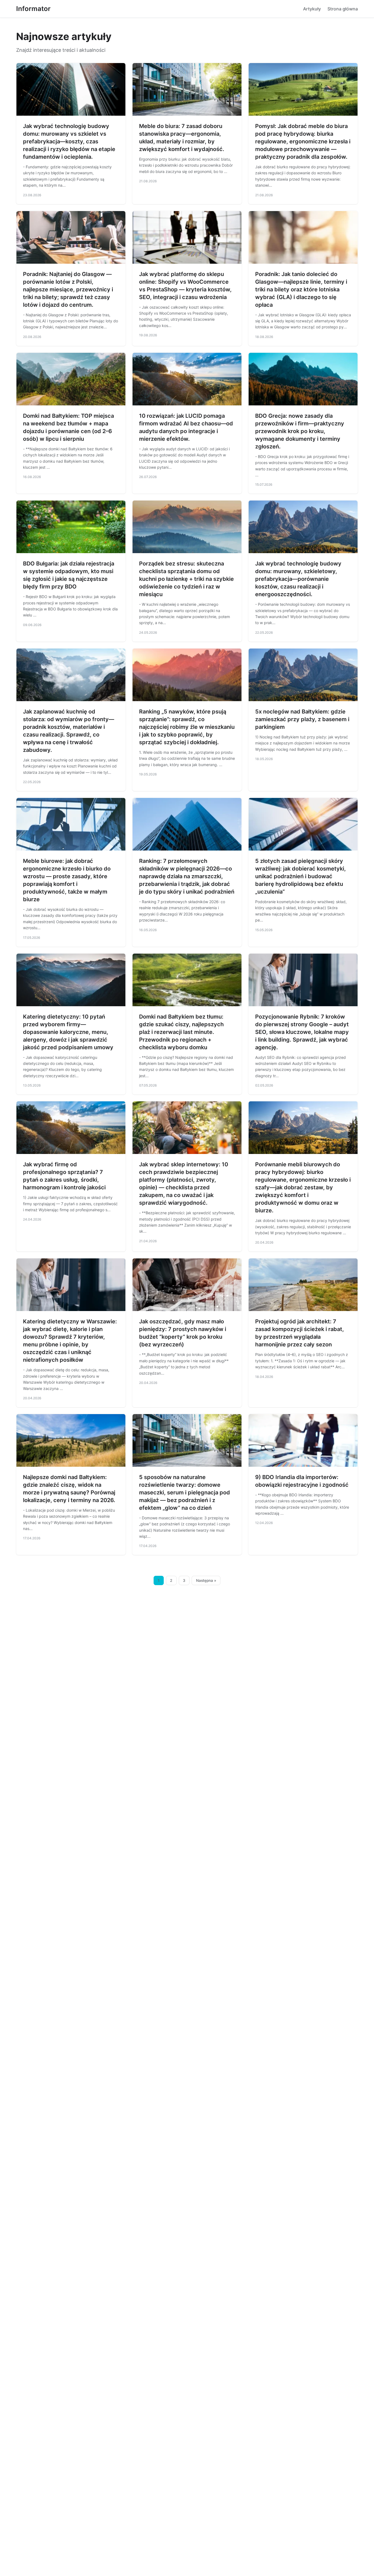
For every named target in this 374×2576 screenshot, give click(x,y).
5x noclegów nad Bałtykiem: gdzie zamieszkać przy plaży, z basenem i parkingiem (302, 719)
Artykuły (312, 9)
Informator (33, 9)
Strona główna (343, 9)
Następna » (206, 1580)
